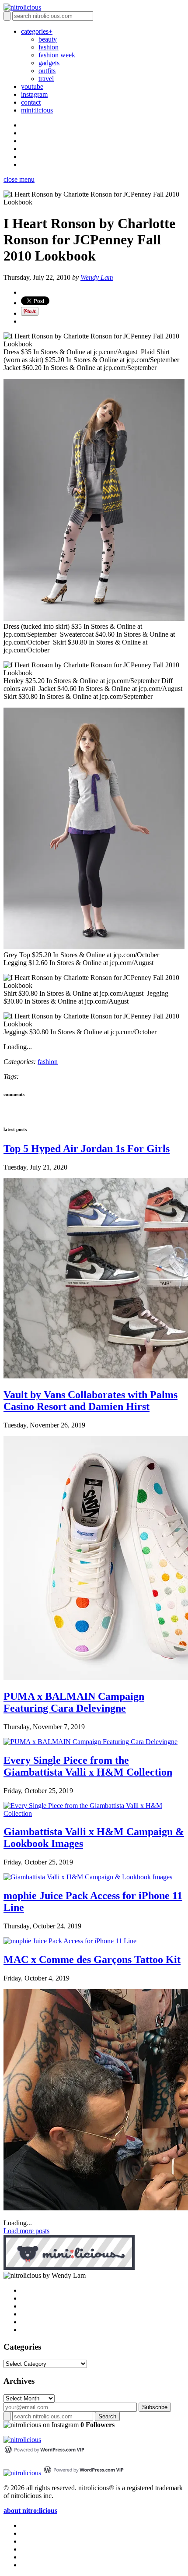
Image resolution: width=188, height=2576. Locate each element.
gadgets (49, 63)
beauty (48, 39)
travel (46, 79)
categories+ (37, 31)
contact (31, 102)
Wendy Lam (97, 277)
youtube (32, 86)
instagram (34, 94)
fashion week (57, 55)
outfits (47, 71)
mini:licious (37, 110)
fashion (49, 47)
